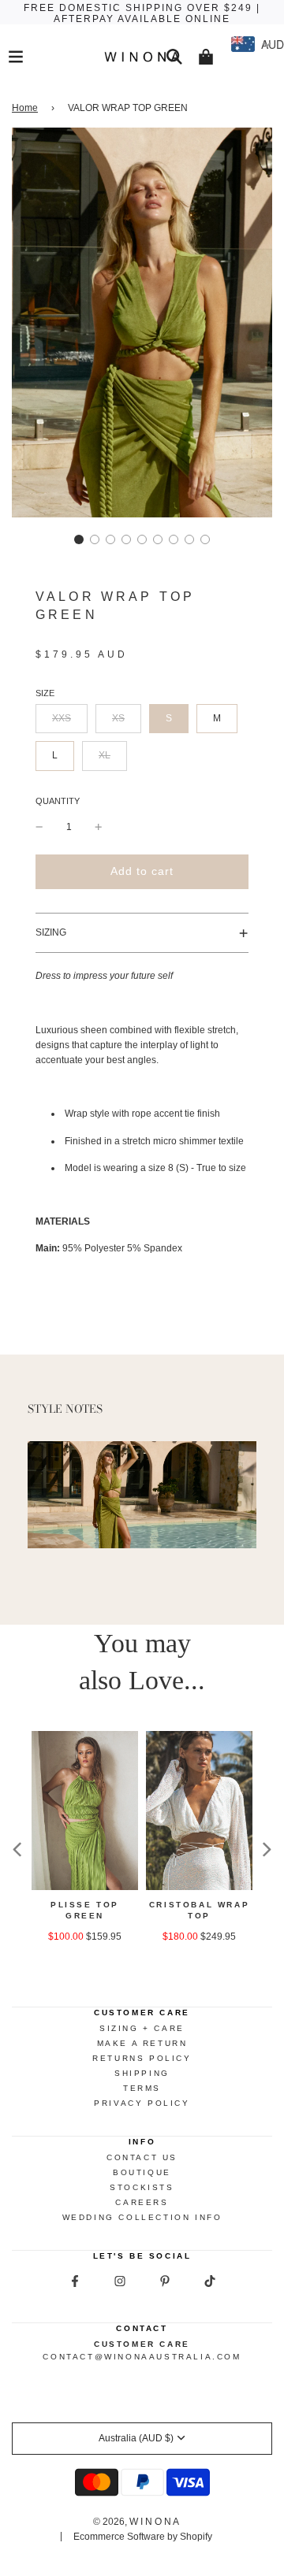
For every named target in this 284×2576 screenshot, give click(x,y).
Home (25, 108)
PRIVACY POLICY (142, 2103)
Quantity (58, 801)
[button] (79, 539)
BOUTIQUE (142, 2172)
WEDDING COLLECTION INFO (142, 2217)
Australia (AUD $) (136, 2438)
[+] (99, 827)
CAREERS (142, 2202)
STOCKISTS (142, 2187)
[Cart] (206, 57)
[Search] (174, 57)
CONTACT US (142, 2157)
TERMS (142, 2088)
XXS (62, 718)
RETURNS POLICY (142, 2058)
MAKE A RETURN (142, 2043)
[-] (39, 827)
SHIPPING (142, 2073)
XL (105, 755)
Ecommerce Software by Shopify (143, 2537)
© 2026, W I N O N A (136, 2522)
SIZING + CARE (142, 2028)
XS (118, 718)
